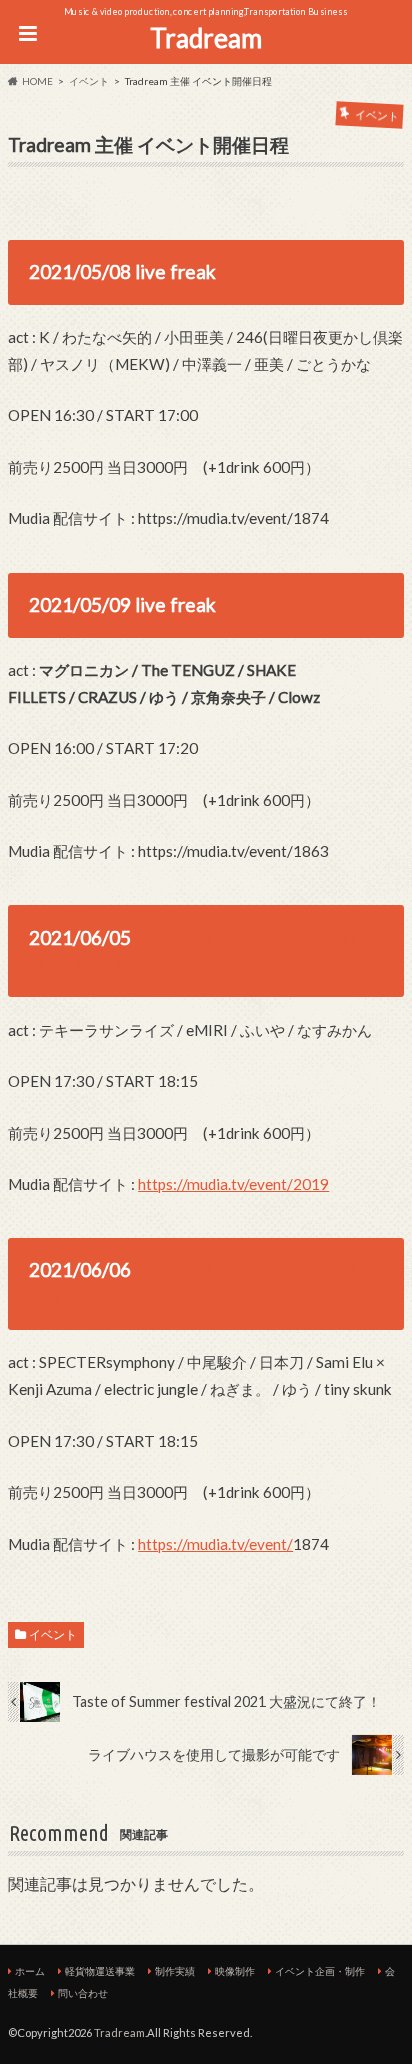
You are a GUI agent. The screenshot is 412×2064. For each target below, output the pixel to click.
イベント (53, 1634)
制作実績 (175, 1971)
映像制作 (235, 1971)
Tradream (206, 38)
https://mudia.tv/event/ (215, 1544)
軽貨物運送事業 (100, 1971)
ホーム (30, 1971)
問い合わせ (83, 1993)
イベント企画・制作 (320, 1971)
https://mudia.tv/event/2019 (233, 1184)
